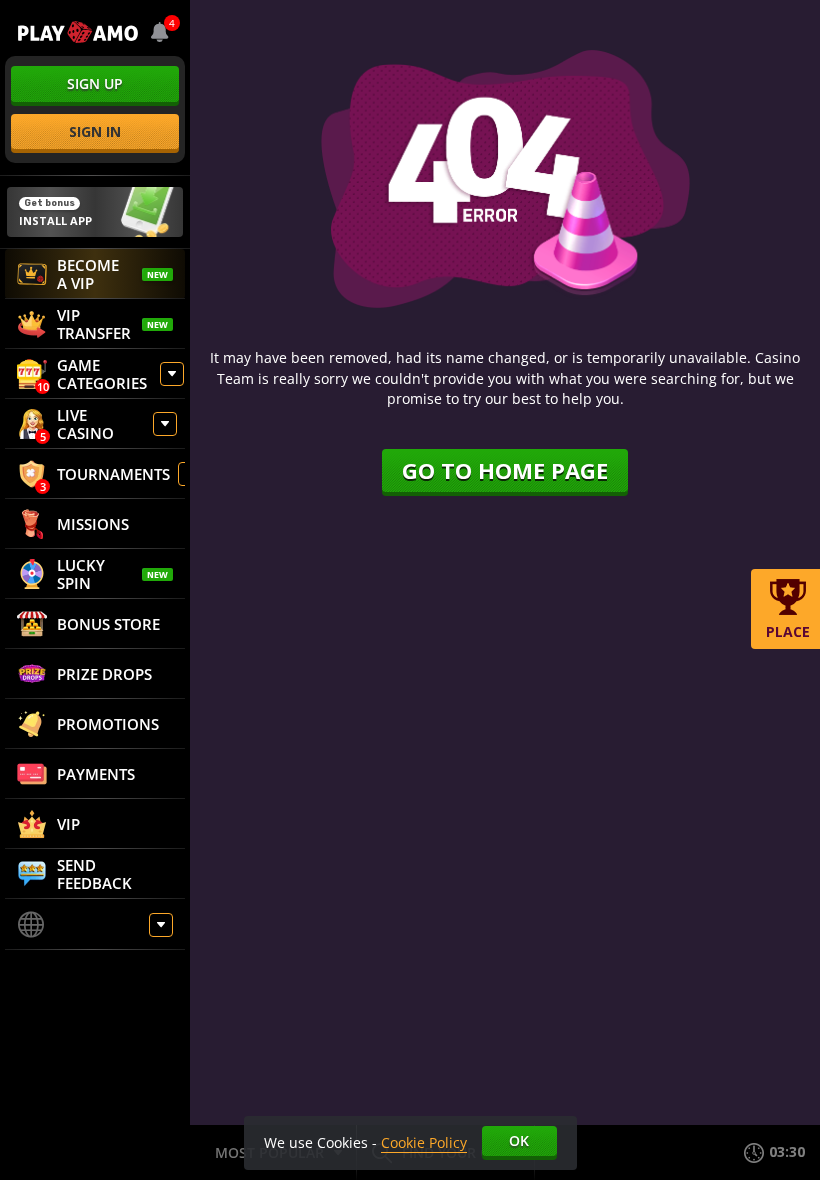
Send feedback (94, 874)
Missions (93, 524)
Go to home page (505, 470)
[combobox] (160, 32)
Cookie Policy (424, 1142)
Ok (519, 1140)
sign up (95, 83)
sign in (95, 131)
